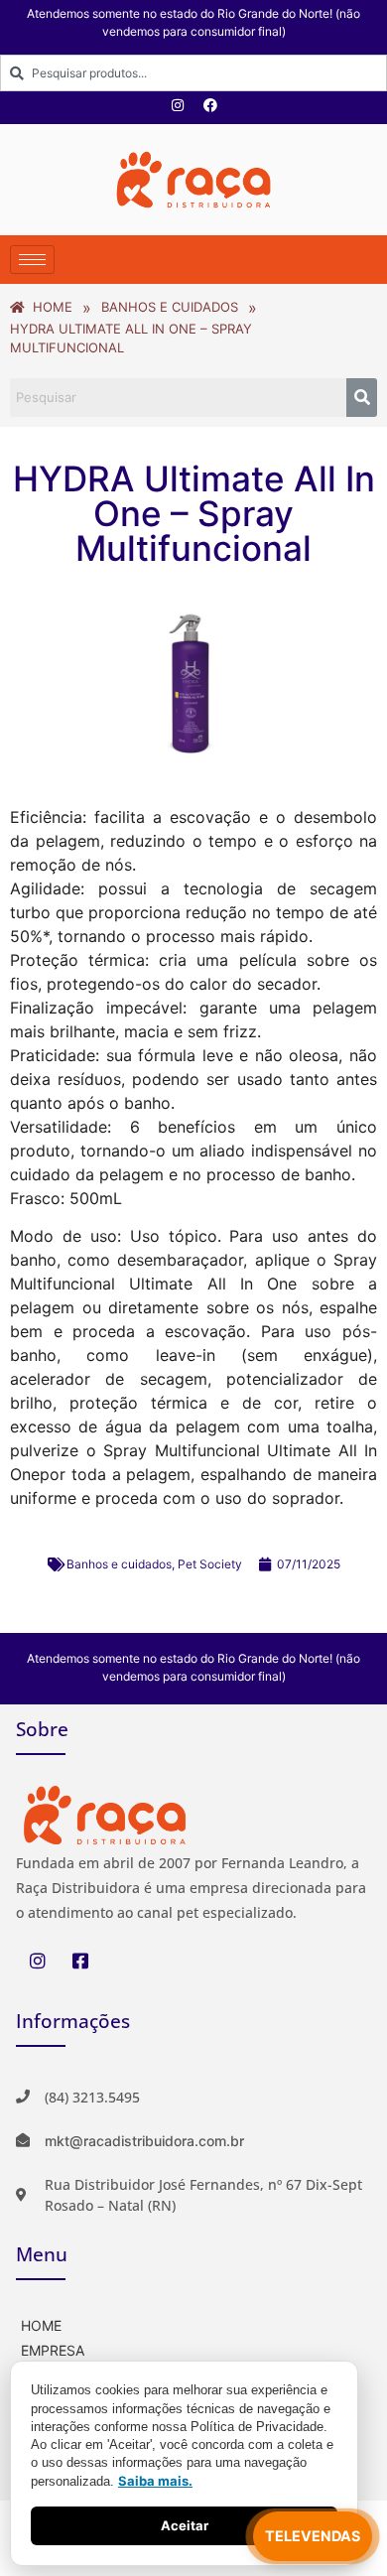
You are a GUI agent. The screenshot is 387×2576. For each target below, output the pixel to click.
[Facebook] (210, 105)
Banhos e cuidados (119, 1564)
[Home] (193, 2323)
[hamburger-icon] (32, 260)
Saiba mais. (155, 2481)
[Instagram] (178, 105)
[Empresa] (193, 2348)
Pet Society (210, 1564)
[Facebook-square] (80, 1961)
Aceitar (185, 2525)
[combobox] (193, 73)
